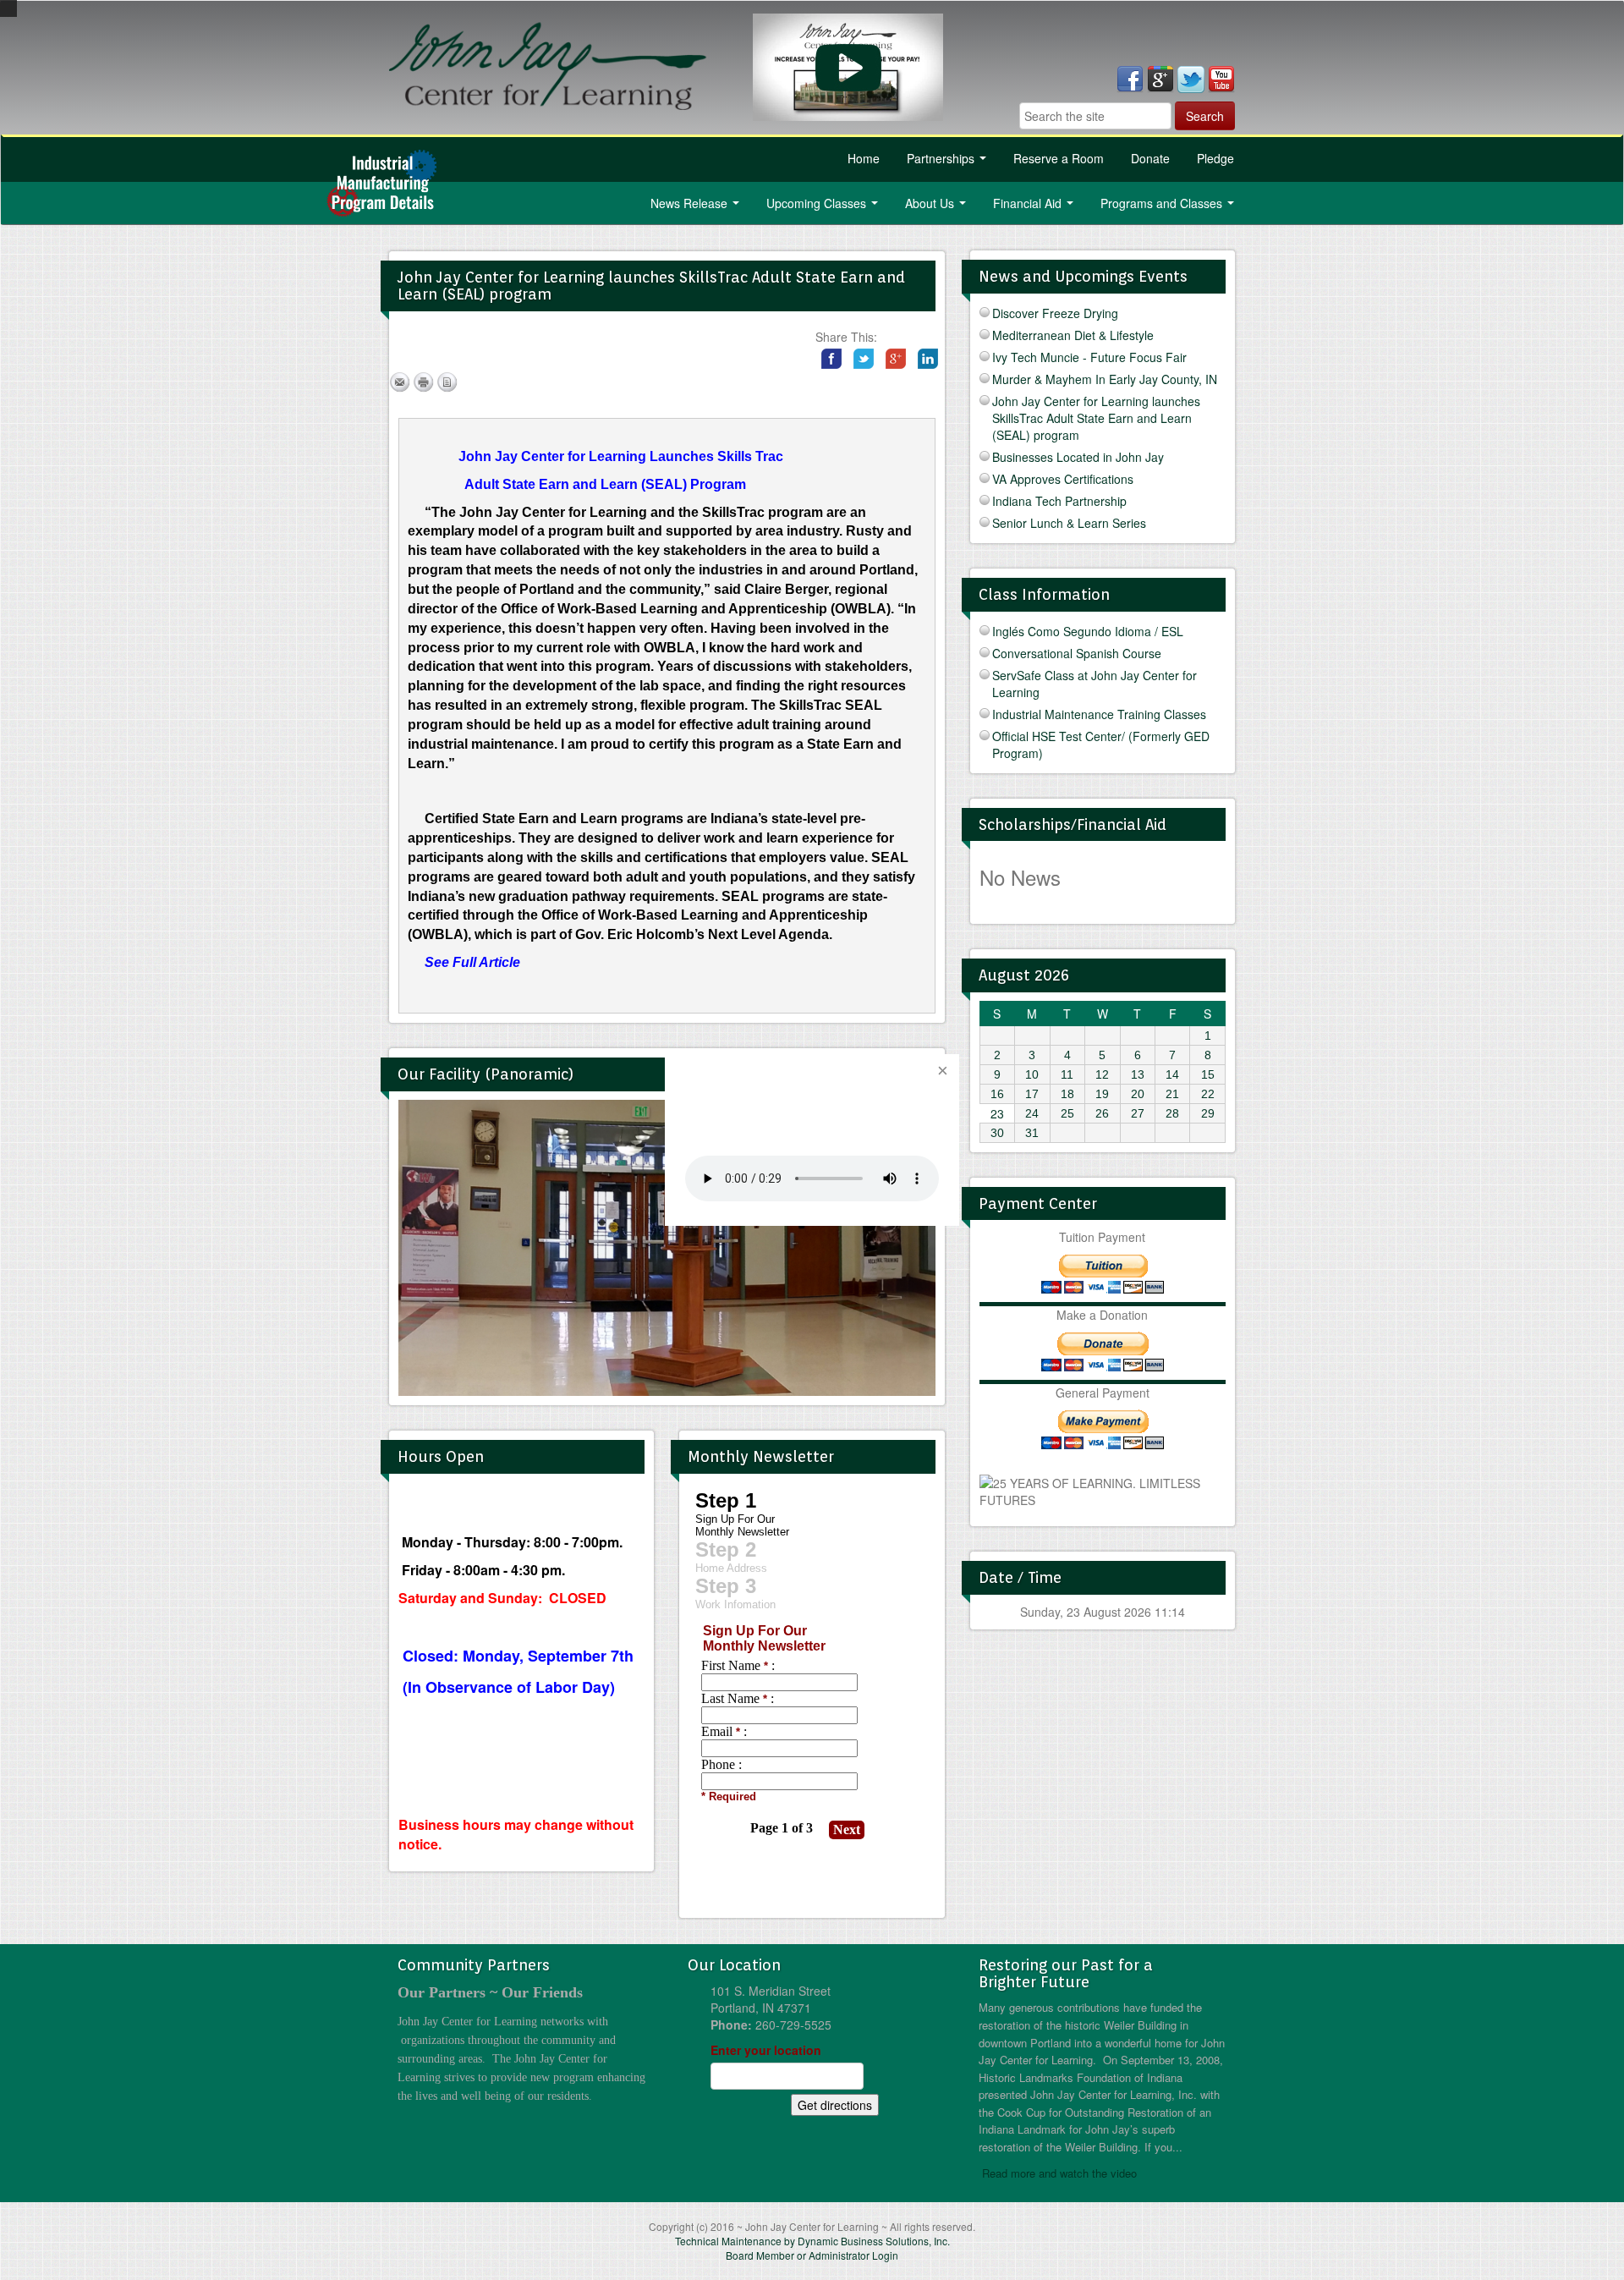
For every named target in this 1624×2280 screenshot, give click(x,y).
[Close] (942, 1071)
